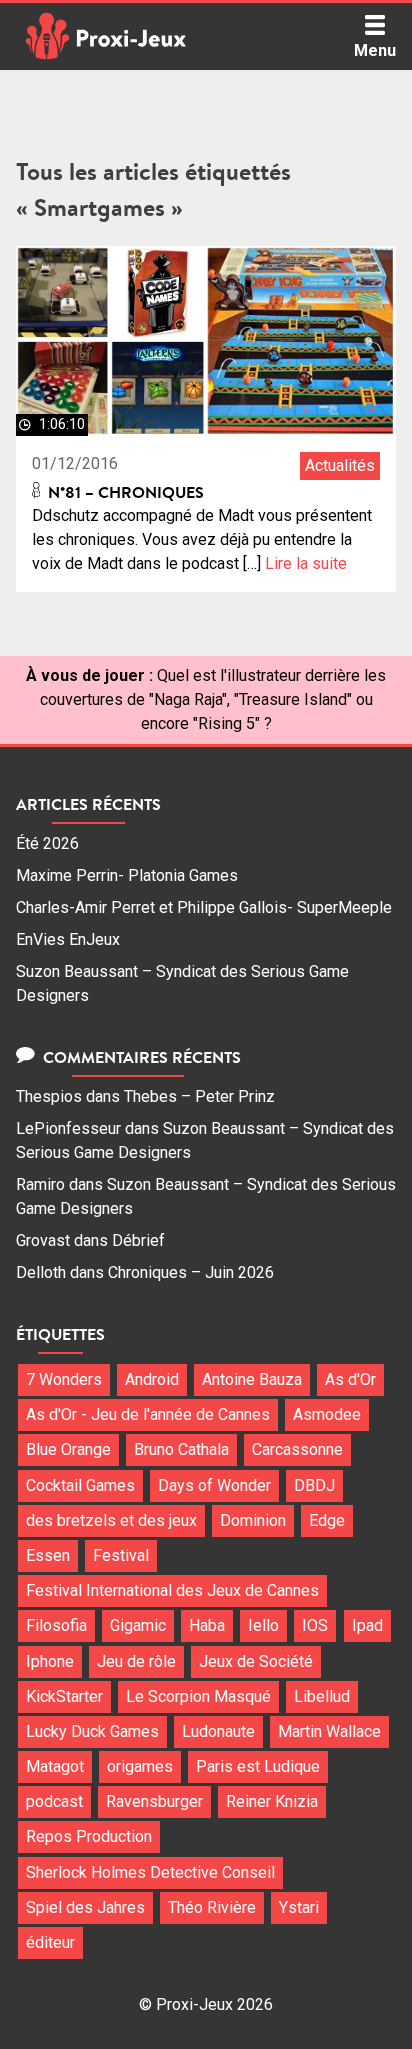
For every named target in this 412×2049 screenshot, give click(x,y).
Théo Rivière (212, 1907)
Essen (48, 1555)
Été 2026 (47, 843)
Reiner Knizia (272, 1801)
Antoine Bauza (252, 1379)
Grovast (43, 1240)
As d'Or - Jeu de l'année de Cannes (148, 1414)
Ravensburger (154, 1801)
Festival (121, 1555)
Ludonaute (218, 1731)
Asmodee (327, 1414)
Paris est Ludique (258, 1766)
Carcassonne (297, 1449)
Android (152, 1379)
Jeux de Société (256, 1661)
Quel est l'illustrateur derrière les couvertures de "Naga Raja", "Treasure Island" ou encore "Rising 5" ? (213, 699)
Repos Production (89, 1836)
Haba (207, 1625)
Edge (327, 1520)
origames (140, 1766)
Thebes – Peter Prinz (199, 1096)
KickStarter (64, 1696)
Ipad (367, 1625)
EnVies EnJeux (68, 939)
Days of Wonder (214, 1485)
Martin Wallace (329, 1731)
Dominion (253, 1520)
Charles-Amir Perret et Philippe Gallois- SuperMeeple (204, 907)
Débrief (138, 1240)
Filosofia (56, 1625)
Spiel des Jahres (85, 1907)
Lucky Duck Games (92, 1731)
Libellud (322, 1696)
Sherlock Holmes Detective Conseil (150, 1872)
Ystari (299, 1907)
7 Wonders (64, 1379)
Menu (375, 50)
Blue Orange (68, 1449)
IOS (315, 1625)
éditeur (50, 1942)
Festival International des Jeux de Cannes (172, 1590)
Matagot (55, 1766)
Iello (263, 1625)
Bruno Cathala (181, 1449)
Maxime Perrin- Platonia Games (127, 875)
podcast (54, 1801)
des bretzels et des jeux (111, 1520)
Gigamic (138, 1625)
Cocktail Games (80, 1485)
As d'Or (350, 1379)
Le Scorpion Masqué (198, 1696)
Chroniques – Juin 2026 (191, 1272)
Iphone (50, 1661)
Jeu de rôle (136, 1661)
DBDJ (314, 1485)
